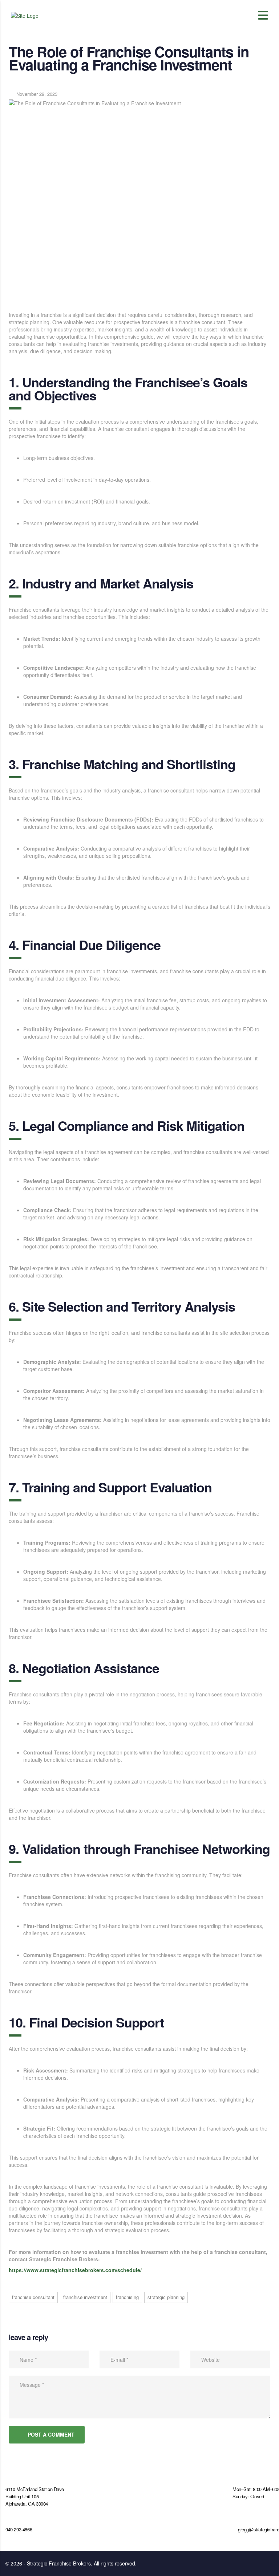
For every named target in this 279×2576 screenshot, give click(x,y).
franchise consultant (33, 2297)
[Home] (25, 15)
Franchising (127, 2297)
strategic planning (166, 2297)
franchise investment (85, 2297)
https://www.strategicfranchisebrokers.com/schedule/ (75, 2270)
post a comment (51, 2434)
